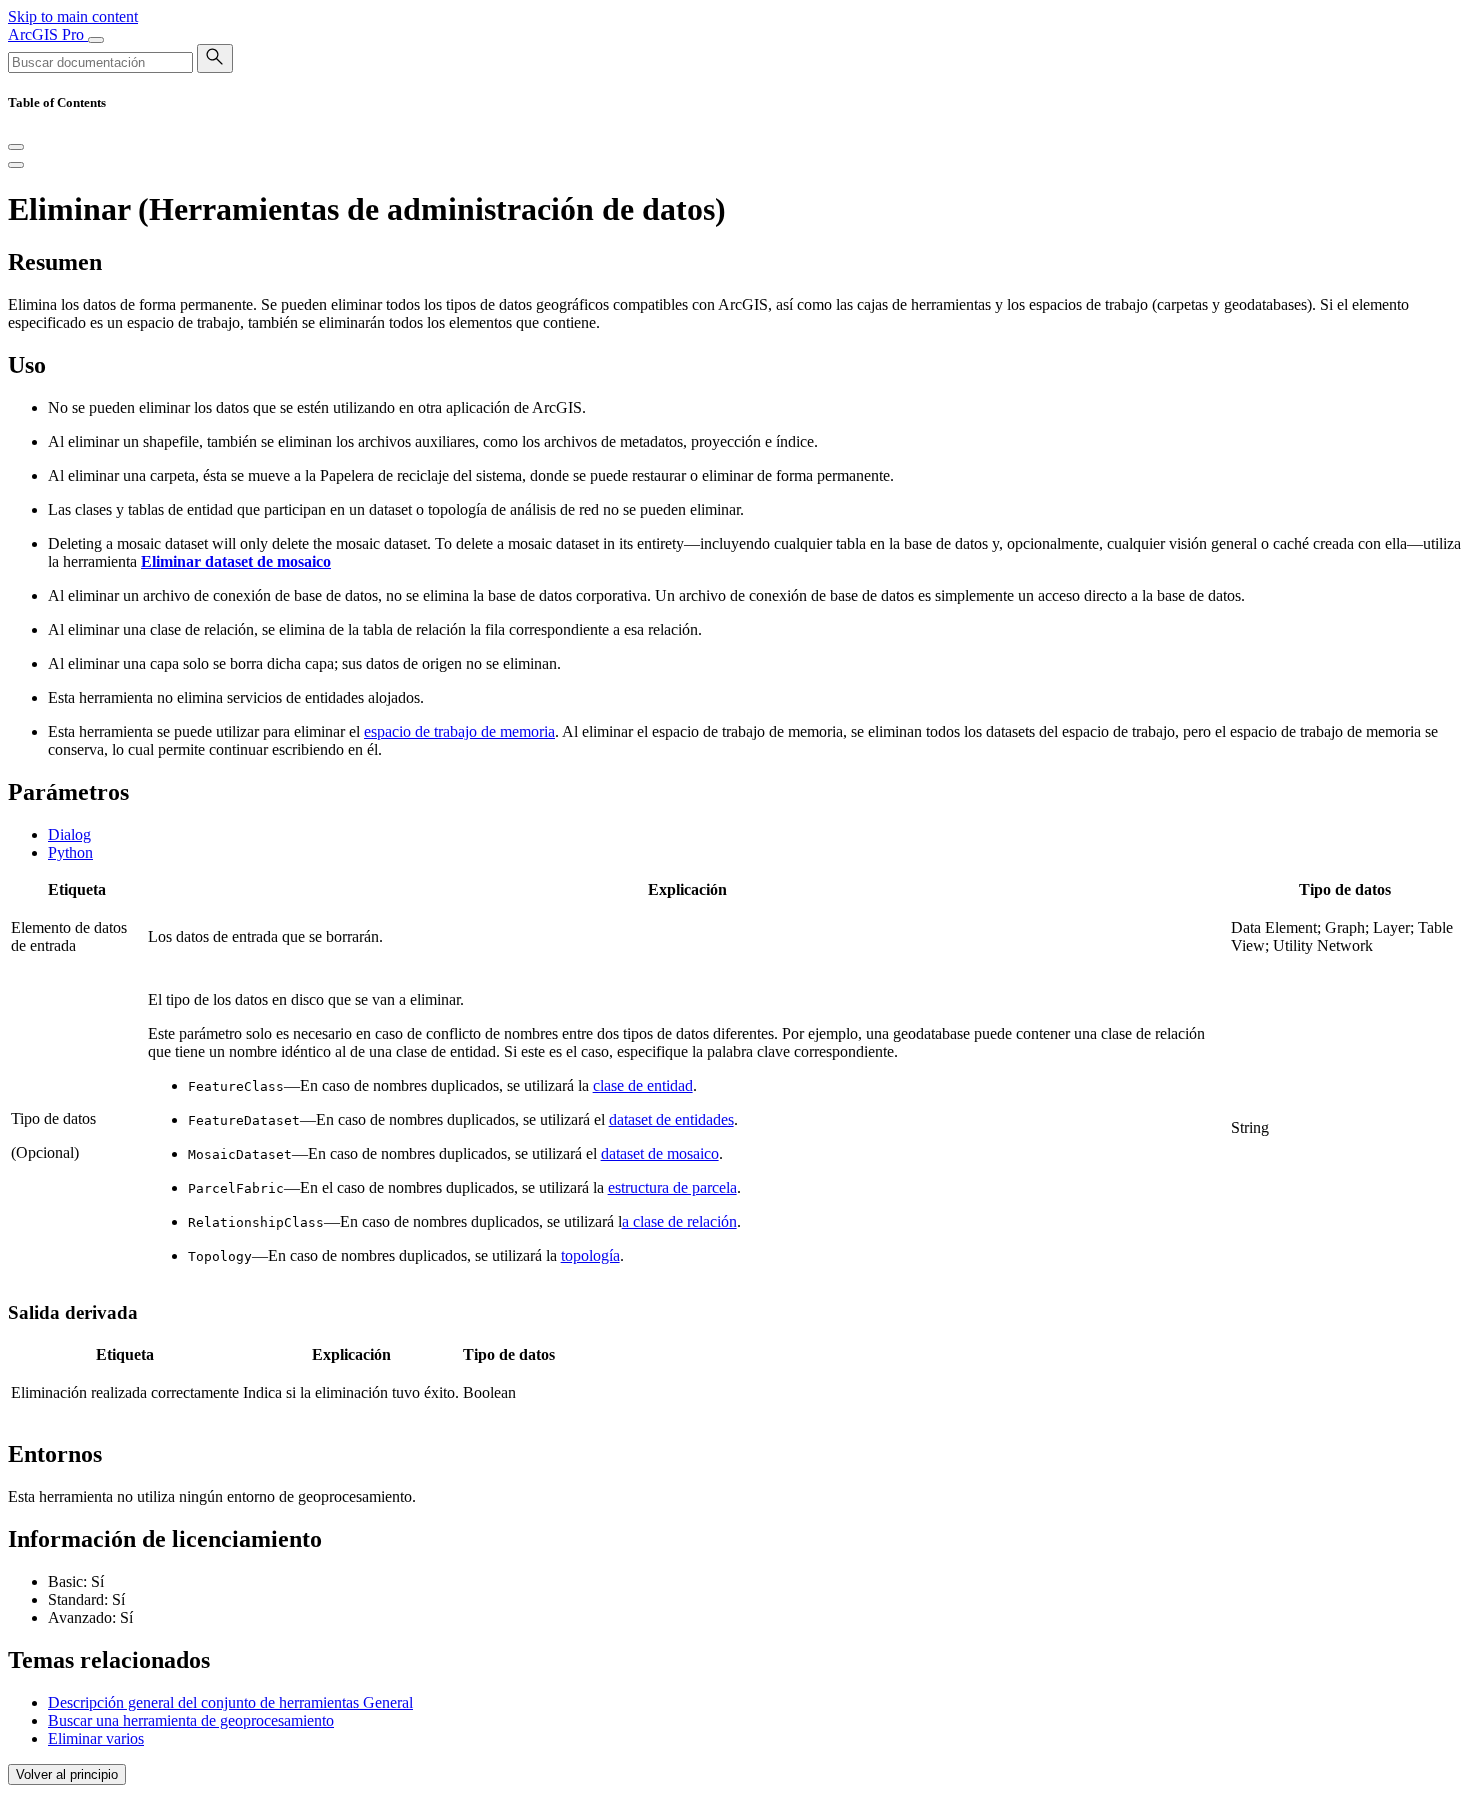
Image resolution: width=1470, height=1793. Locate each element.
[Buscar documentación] (215, 58)
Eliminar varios (96, 1738)
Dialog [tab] (69, 834)
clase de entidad (643, 1085)
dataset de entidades (671, 1119)
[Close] (16, 147)
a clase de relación (679, 1221)
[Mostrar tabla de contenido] (16, 165)
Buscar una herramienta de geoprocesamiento (191, 1720)
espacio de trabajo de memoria (459, 731)
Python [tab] (70, 852)
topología (590, 1255)
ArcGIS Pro (48, 34)
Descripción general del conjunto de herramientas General (230, 1702)
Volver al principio (67, 1774)
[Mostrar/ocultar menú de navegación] (96, 40)
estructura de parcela (672, 1187)
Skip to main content (73, 16)
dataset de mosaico (660, 1153)
